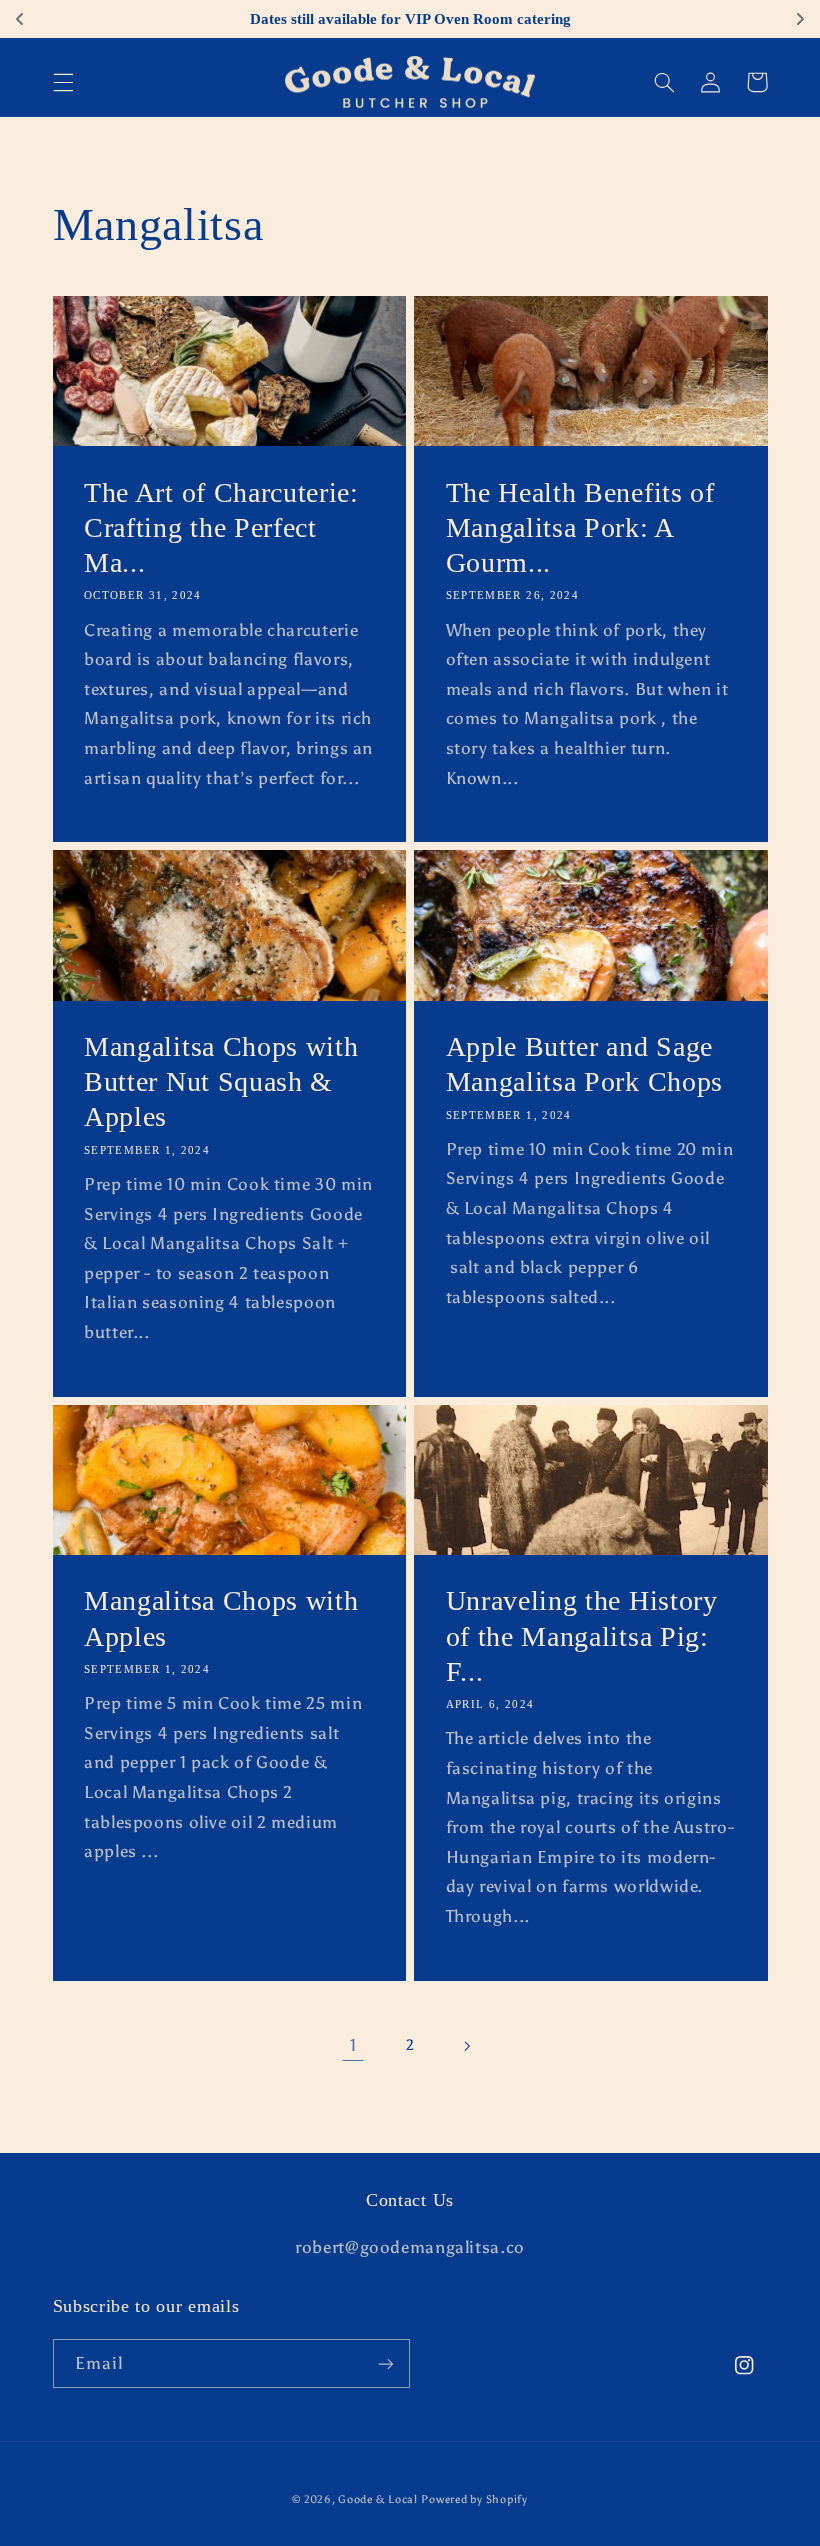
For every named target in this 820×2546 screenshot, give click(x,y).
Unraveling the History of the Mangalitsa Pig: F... (582, 1635)
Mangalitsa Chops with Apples (221, 1618)
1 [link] (353, 2045)
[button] (63, 82)
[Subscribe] (386, 2363)
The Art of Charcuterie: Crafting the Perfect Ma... (221, 527)
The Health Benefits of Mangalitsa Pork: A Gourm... (580, 527)
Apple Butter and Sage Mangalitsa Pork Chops (585, 1064)
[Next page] (467, 2046)
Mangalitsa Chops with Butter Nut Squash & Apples (221, 1081)
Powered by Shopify (474, 2499)
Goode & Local (378, 2499)
